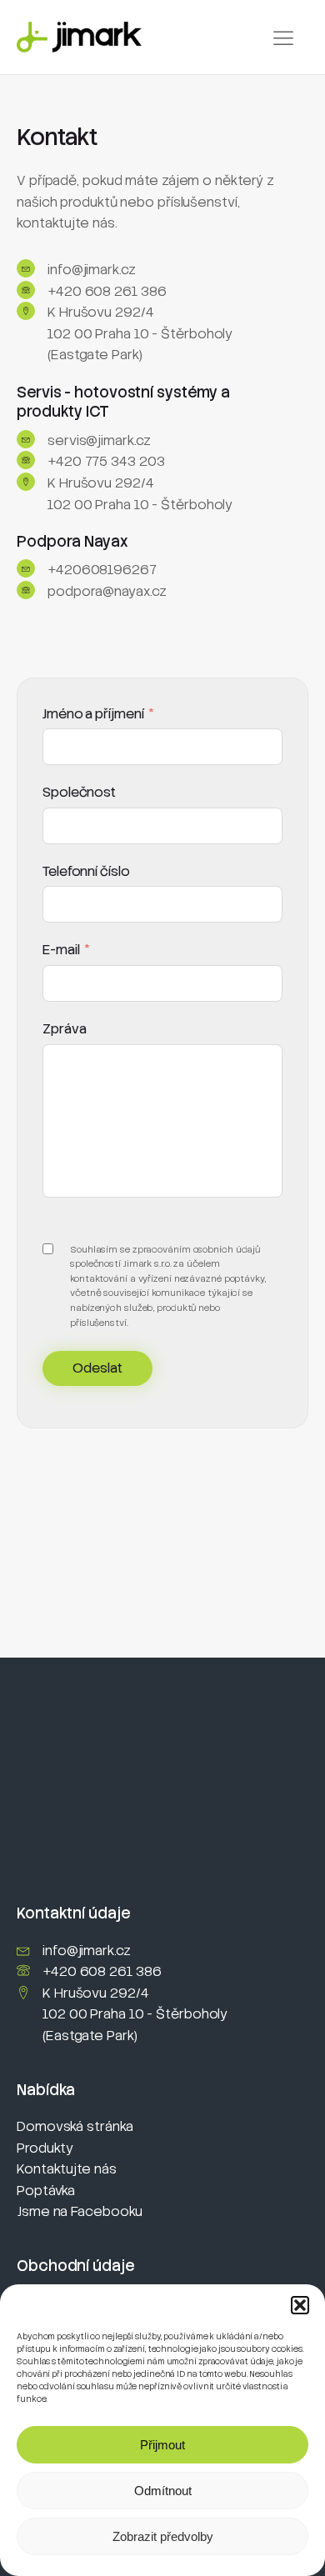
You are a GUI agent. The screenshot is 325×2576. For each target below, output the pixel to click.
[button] (300, 2305)
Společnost (79, 792)
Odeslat (97, 1368)
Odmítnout (163, 2491)
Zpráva (64, 1029)
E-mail (61, 950)
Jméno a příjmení (93, 714)
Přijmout (162, 2445)
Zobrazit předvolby (163, 2536)
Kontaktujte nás (67, 2169)
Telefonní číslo (86, 871)
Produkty (45, 2148)
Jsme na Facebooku (80, 2211)
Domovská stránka (75, 2126)
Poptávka (46, 2191)
